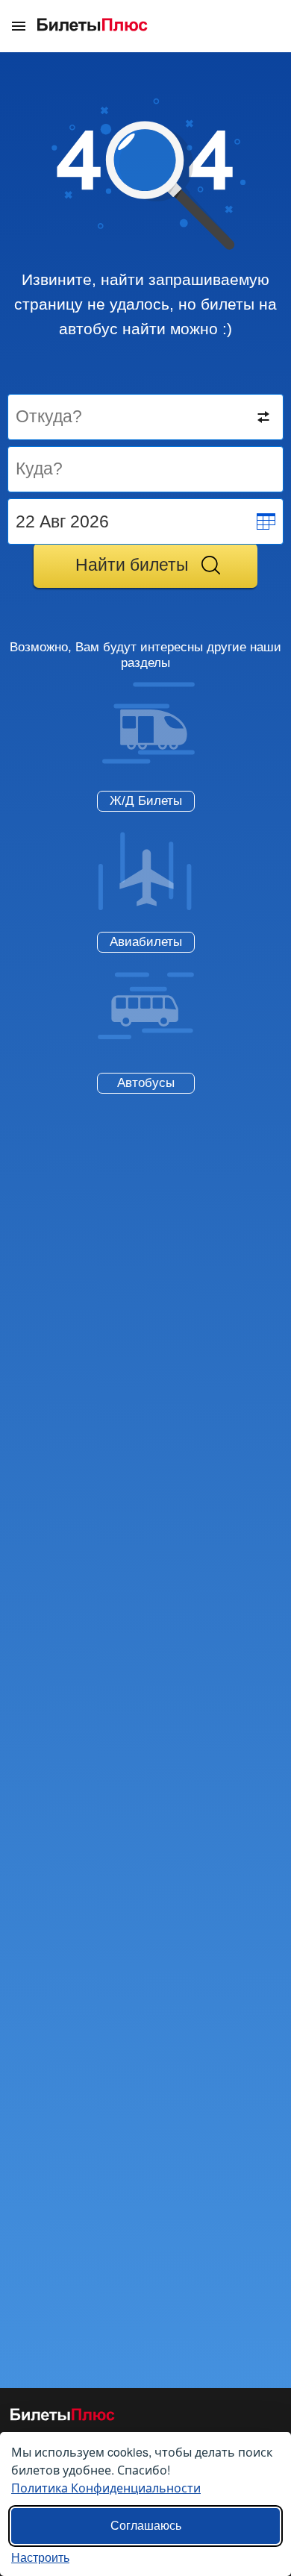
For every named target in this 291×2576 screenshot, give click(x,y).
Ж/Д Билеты (146, 801)
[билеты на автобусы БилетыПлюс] (63, 2417)
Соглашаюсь (146, 2526)
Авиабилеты (146, 942)
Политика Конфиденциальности (106, 2488)
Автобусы (146, 1083)
